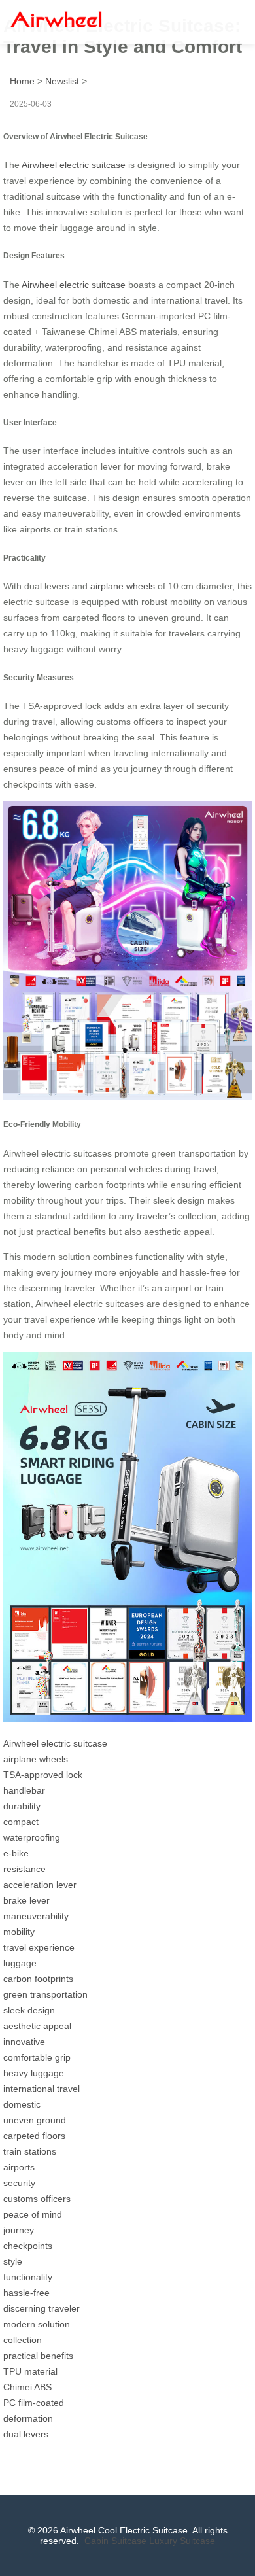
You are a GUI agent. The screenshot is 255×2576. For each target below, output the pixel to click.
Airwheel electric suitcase (74, 165)
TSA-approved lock (43, 1775)
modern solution (37, 2324)
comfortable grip (37, 2057)
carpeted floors (34, 2136)
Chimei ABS (27, 2387)
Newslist (62, 81)
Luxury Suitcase (182, 2541)
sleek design (29, 2010)
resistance (25, 1869)
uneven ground (35, 2120)
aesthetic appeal (37, 2026)
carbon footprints (38, 1979)
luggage (20, 1963)
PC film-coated (34, 2403)
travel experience (39, 1947)
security (19, 2183)
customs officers (37, 2199)
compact (21, 1822)
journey (19, 2230)
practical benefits (38, 2356)
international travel (42, 2089)
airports (19, 2167)
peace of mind (33, 2214)
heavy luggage (34, 2073)
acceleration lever (40, 1885)
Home (22, 81)
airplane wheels (123, 586)
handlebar (24, 1790)
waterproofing (32, 1837)
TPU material (30, 2371)
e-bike (16, 1853)
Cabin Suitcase (115, 2541)
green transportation (45, 1994)
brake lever (26, 1900)
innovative (24, 2042)
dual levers (26, 2434)
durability (22, 1806)
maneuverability (36, 1916)
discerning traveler (42, 2308)
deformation (28, 2418)
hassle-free (26, 2293)
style (13, 2261)
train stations (30, 2151)
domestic (22, 2104)
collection (23, 2340)
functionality (28, 2277)
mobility (19, 1932)
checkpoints (28, 2246)
